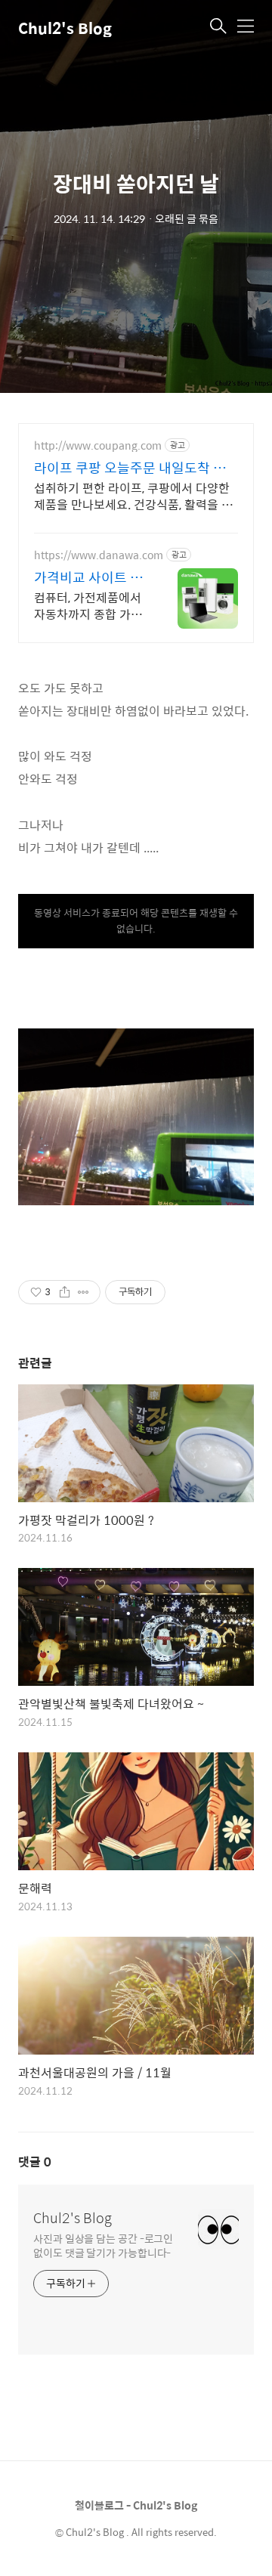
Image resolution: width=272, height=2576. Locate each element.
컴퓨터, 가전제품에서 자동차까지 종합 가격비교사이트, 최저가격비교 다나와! (88, 605)
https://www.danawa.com (99, 555)
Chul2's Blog (65, 28)
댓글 (35, 2162)
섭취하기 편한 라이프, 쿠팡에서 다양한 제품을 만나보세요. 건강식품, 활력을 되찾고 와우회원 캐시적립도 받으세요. (133, 496)
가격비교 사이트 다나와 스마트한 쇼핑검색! (88, 577)
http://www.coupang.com (98, 445)
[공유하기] (65, 1292)
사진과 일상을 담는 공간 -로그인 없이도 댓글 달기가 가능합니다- (103, 2245)
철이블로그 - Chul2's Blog (136, 2505)
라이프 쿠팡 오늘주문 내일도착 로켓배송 (130, 468)
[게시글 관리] (83, 1292)
